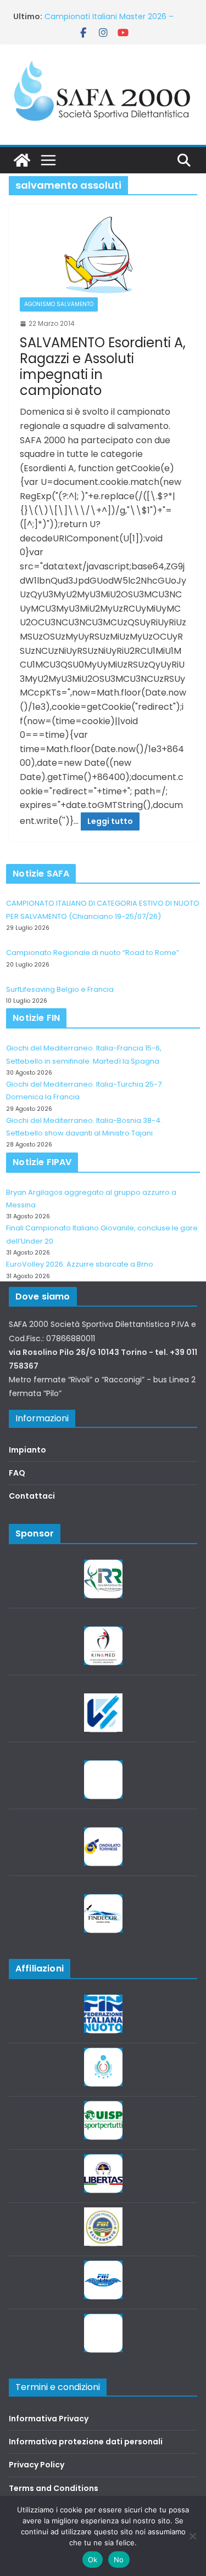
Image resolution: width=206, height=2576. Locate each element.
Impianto (27, 1450)
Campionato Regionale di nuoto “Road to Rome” (93, 953)
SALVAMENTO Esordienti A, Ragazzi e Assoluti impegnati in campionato (103, 366)
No (119, 2560)
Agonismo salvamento (59, 304)
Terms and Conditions (54, 2488)
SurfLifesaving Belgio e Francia (102, 15)
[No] (192, 2536)
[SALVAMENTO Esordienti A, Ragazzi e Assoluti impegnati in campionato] (103, 256)
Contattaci (32, 1496)
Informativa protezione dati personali (86, 2442)
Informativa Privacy (49, 2419)
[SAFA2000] (22, 160)
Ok (93, 2560)
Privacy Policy (37, 2465)
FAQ (17, 1473)
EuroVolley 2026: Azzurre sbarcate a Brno (80, 1264)
